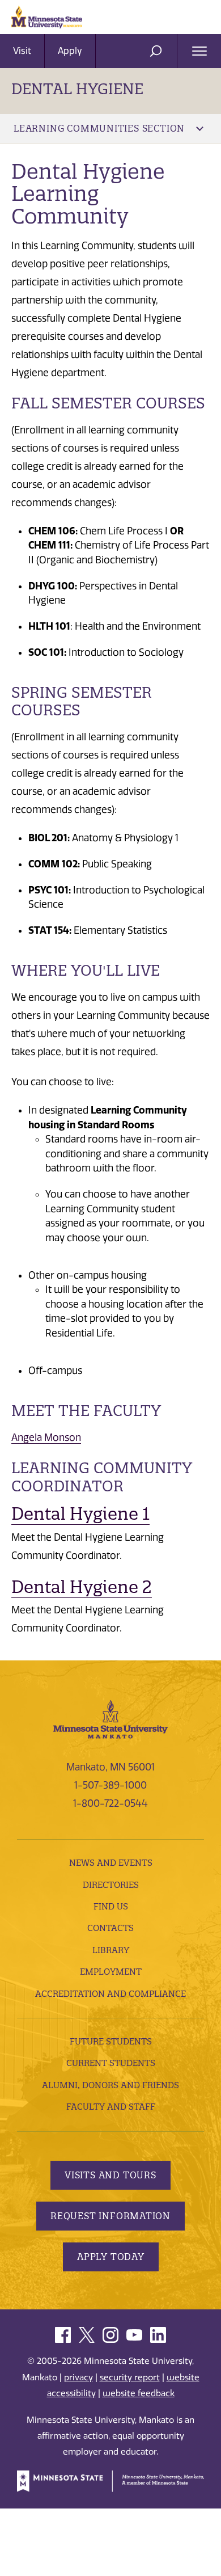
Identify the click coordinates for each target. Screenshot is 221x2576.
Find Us (111, 1906)
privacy (78, 2377)
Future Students (111, 2041)
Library (111, 1950)
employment (111, 1972)
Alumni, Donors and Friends (110, 2085)
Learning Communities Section (99, 128)
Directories (111, 1885)
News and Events (111, 1863)
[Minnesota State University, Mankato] (110, 1718)
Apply (70, 51)
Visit (22, 51)
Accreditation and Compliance (110, 1994)
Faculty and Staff (111, 2107)
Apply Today (111, 2257)
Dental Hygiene (77, 89)
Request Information (110, 2216)
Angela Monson (46, 1437)
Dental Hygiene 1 (80, 1514)
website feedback (139, 2393)
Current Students (111, 2063)
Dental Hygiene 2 (82, 1587)
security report (130, 2377)
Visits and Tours (110, 2175)
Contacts (110, 1928)
